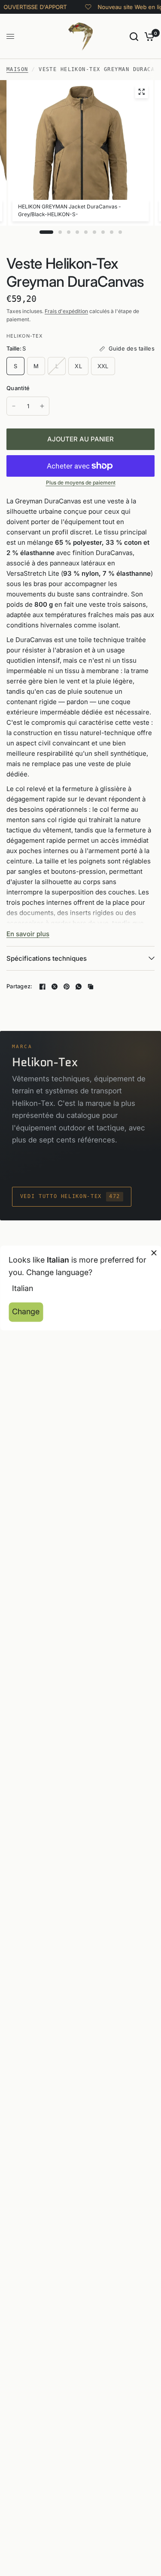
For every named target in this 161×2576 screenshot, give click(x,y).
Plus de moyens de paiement (81, 483)
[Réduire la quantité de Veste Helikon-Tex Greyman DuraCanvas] (14, 406)
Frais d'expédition (66, 311)
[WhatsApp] (79, 987)
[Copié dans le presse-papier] (91, 987)
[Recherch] (134, 36)
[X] (55, 987)
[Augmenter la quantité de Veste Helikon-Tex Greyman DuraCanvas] (42, 406)
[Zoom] (141, 92)
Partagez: (19, 986)
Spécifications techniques (47, 958)
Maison (17, 69)
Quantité (18, 388)
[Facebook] (43, 987)
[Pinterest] (67, 987)
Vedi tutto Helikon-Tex (70, 1196)
